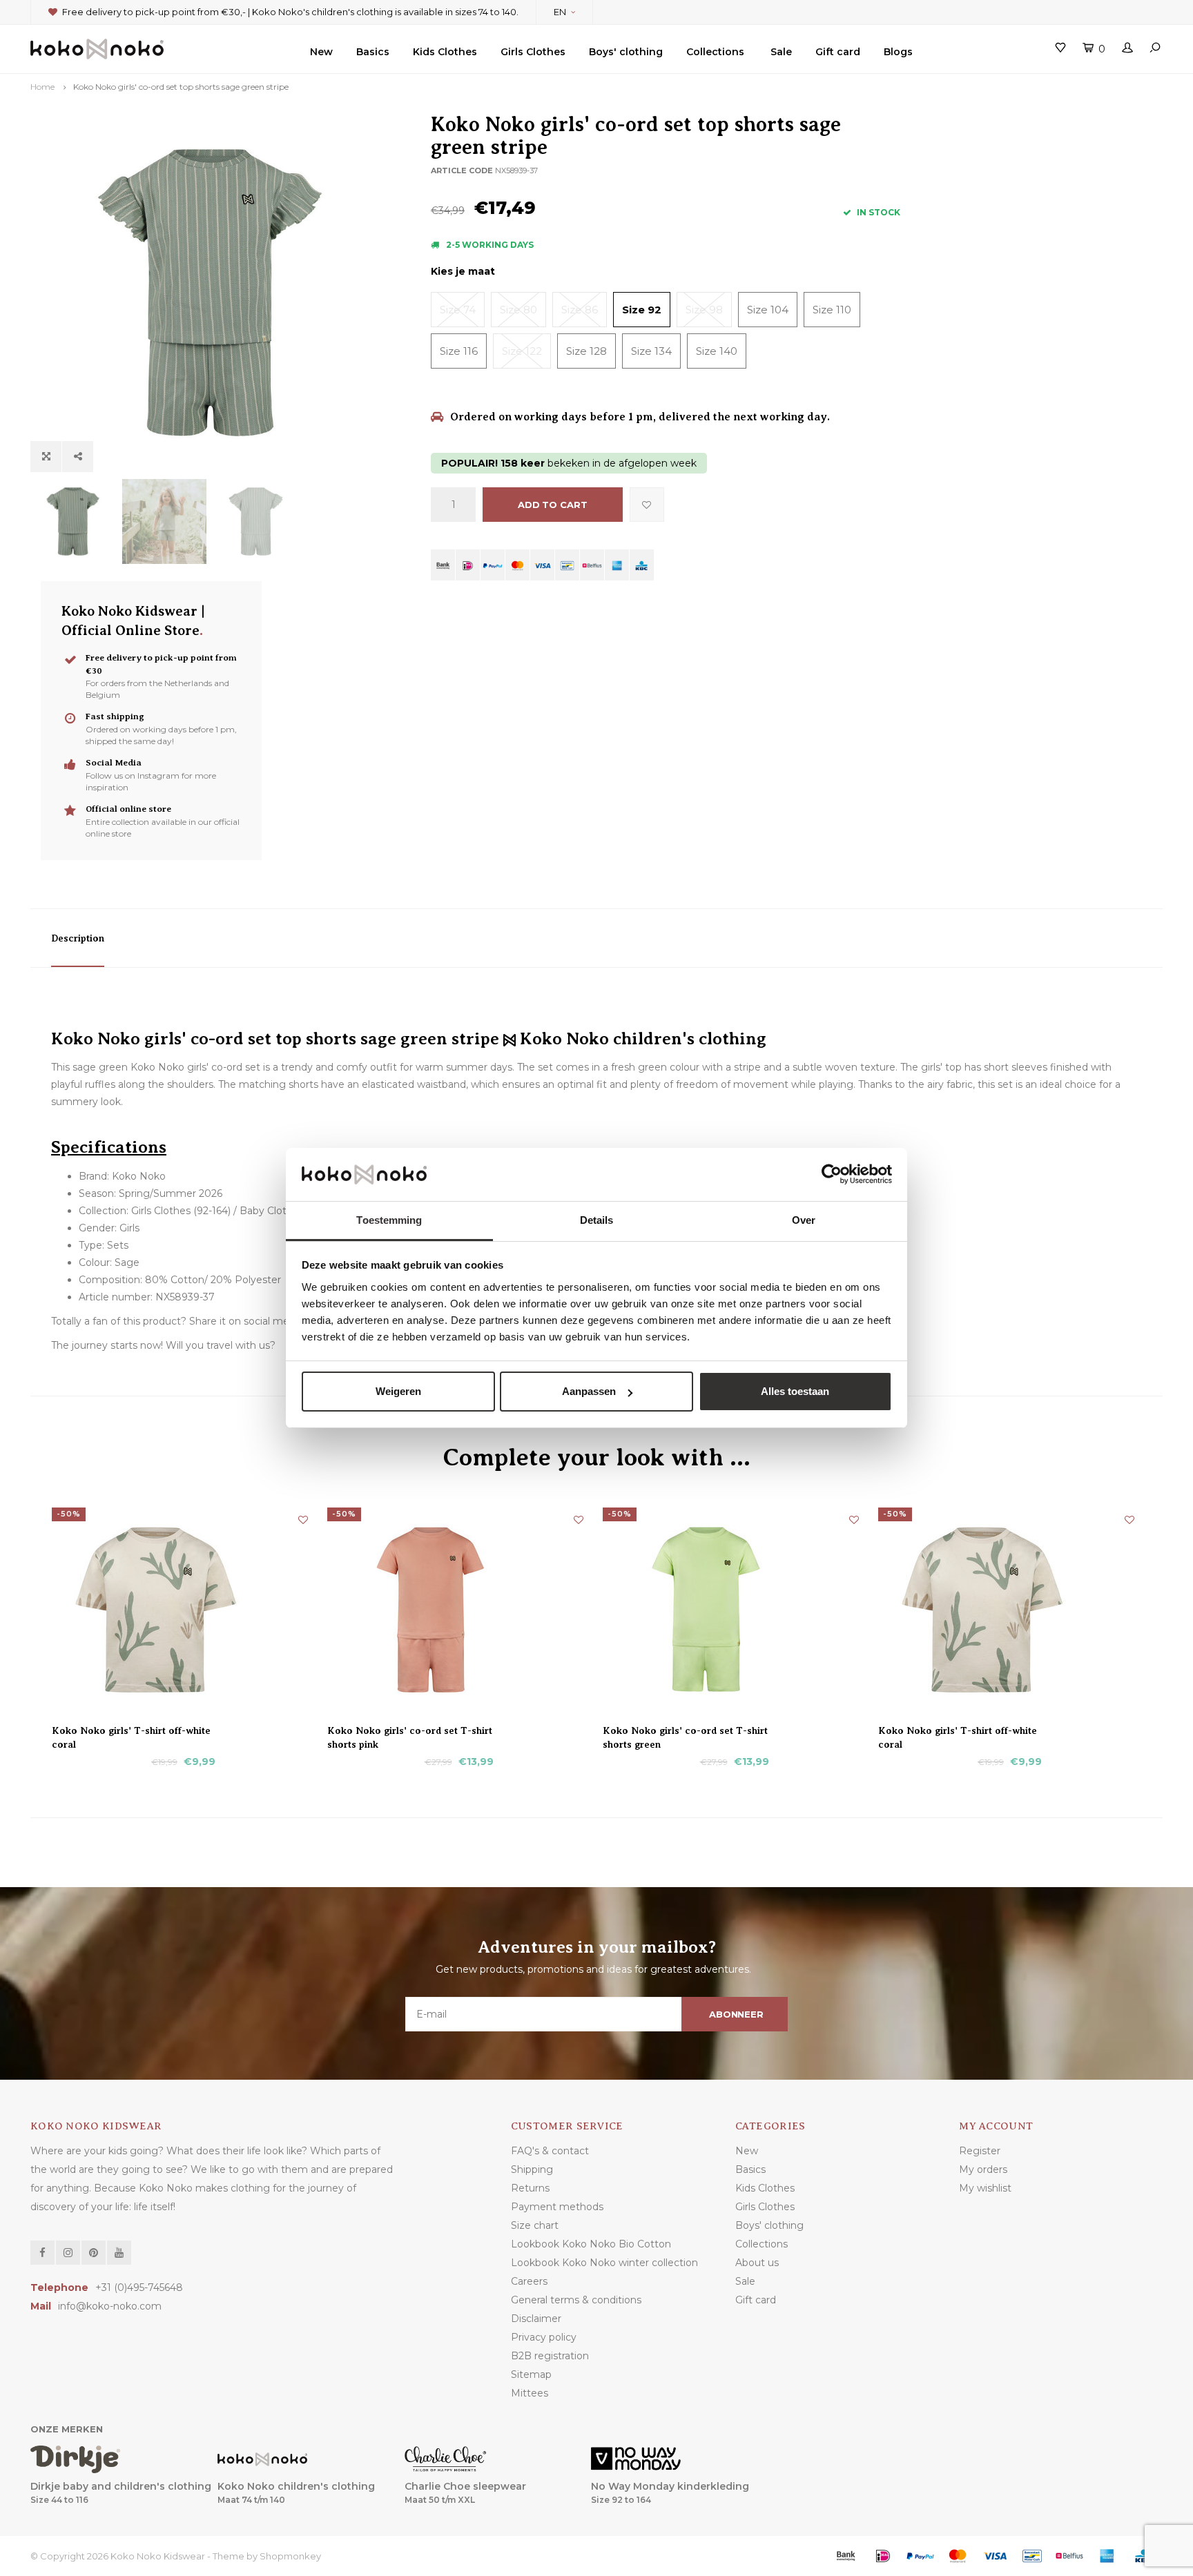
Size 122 (522, 351)
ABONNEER (736, 2014)
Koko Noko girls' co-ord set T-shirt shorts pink (410, 1731)
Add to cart (553, 505)
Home (42, 87)
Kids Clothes (445, 52)
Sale (781, 52)
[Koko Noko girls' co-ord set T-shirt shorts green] (734, 1610)
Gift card (838, 52)
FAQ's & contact (550, 2151)
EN (560, 12)
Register (980, 2151)
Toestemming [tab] (389, 1220)
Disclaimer (536, 2319)
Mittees (530, 2393)
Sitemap (531, 2374)
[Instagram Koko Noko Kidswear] (68, 2253)
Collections (715, 52)
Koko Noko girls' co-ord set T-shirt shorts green (685, 1731)
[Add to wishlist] (647, 505)
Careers (529, 2281)
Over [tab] (804, 1220)
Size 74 (458, 310)
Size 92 (642, 310)
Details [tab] (597, 1220)
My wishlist (985, 2188)
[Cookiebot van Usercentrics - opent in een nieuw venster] (832, 1175)
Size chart (535, 2225)
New (321, 52)
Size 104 (768, 310)
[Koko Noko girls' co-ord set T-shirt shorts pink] (459, 1610)
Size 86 (580, 310)
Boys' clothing (626, 52)
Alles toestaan (795, 1391)
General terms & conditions (576, 2300)
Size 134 (651, 351)
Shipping (532, 2169)
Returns (530, 2188)
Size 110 (832, 310)
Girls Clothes (533, 52)
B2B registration (550, 2356)
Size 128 (586, 351)
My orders (983, 2169)
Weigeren (398, 1391)
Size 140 (717, 351)
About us (757, 2263)
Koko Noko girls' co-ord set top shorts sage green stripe (181, 87)
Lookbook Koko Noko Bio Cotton (591, 2244)
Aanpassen (589, 1391)
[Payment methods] (443, 565)
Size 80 (518, 310)
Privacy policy (544, 2337)
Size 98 (704, 310)
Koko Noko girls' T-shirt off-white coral (131, 1731)
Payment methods (557, 2207)
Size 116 (459, 351)
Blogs (898, 52)
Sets (118, 1245)
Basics (373, 52)
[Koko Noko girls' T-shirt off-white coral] (183, 1610)
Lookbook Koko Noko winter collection (604, 2263)
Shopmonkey (290, 2556)
